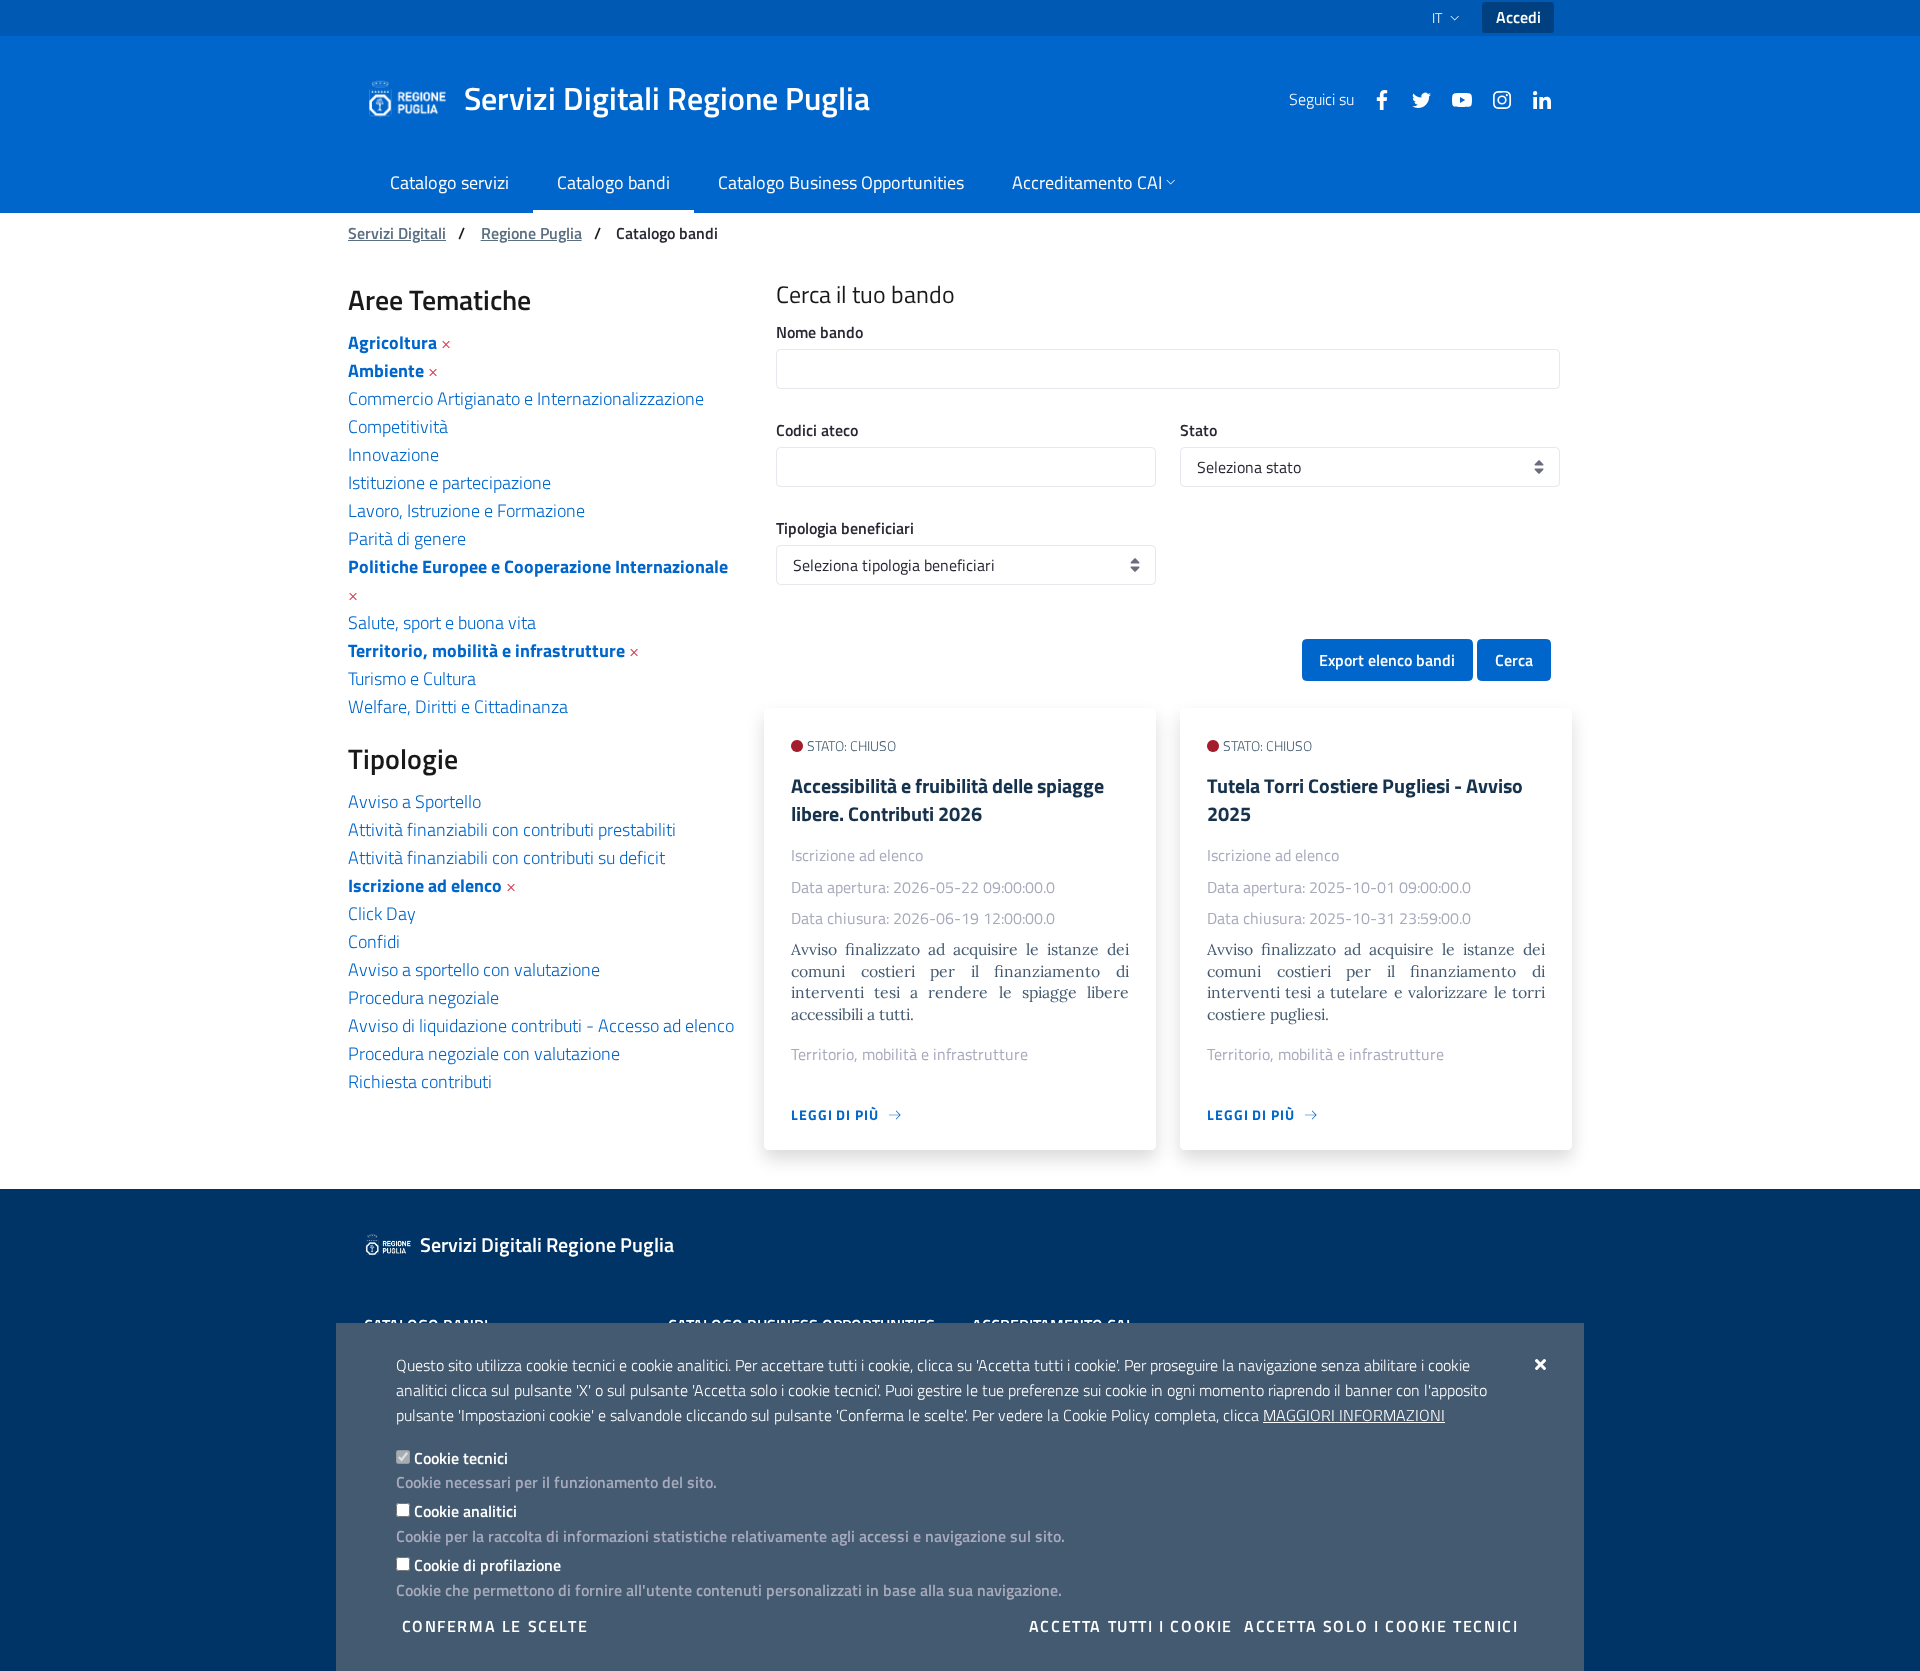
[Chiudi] (1541, 1364)
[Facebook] (1374, 98)
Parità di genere (407, 538)
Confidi (374, 941)
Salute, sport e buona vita (442, 622)
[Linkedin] (1534, 98)
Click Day (382, 913)
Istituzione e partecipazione (449, 482)
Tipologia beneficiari (845, 528)
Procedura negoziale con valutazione (484, 1053)
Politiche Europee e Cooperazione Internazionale (538, 566)
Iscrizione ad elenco (425, 885)
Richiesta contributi (420, 1081)
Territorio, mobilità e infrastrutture (486, 650)
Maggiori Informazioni (1354, 1415)
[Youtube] (1454, 98)
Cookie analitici (465, 1511)
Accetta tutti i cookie (1131, 1626)
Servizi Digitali (397, 233)
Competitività (398, 426)
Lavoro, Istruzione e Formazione (466, 510)
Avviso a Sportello (414, 801)
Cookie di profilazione (487, 1565)
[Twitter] (1414, 98)
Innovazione (393, 454)
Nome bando (819, 332)
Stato (1198, 430)
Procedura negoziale (423, 997)
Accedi (1518, 17)
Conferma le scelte (495, 1626)
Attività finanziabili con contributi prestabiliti (512, 829)
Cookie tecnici (461, 1458)
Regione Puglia (531, 233)
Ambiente (386, 370)
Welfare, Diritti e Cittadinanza (458, 706)
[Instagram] (1494, 98)
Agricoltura (392, 342)
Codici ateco (817, 430)
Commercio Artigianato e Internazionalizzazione (526, 398)
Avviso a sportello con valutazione (474, 969)
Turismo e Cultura (412, 678)
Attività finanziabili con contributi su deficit (506, 857)
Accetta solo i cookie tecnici (1381, 1626)
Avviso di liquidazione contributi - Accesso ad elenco (541, 1025)
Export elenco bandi (1387, 660)
